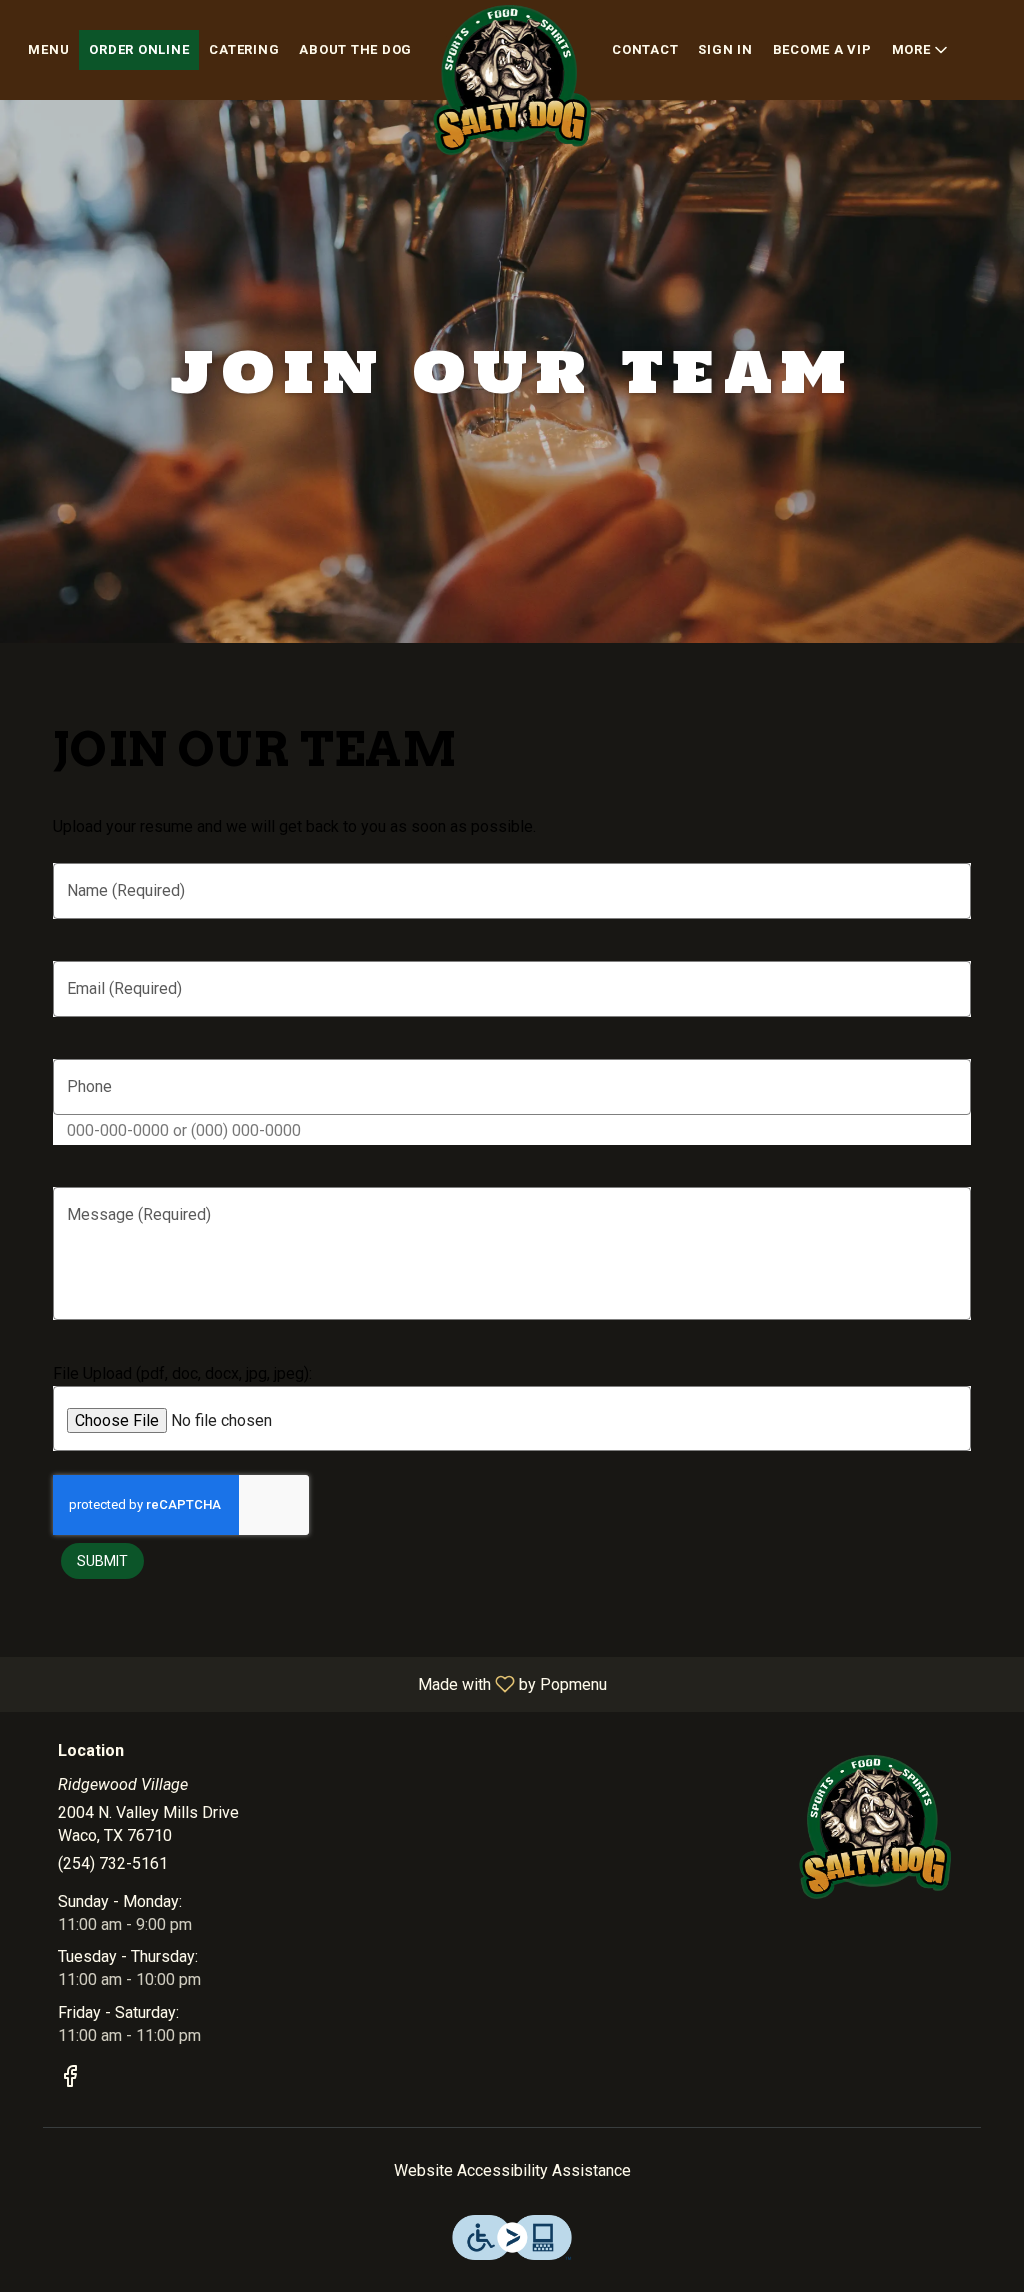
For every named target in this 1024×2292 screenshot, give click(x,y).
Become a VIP (822, 49)
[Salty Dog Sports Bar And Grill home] (512, 80)
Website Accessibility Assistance (512, 2170)
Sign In (725, 49)
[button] (921, 50)
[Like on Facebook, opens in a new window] (70, 2080)
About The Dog (355, 49)
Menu (48, 49)
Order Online (139, 49)
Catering (244, 49)
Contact (645, 49)
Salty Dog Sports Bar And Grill (875, 1827)
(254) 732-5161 (113, 1863)
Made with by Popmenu (311, 1683)
